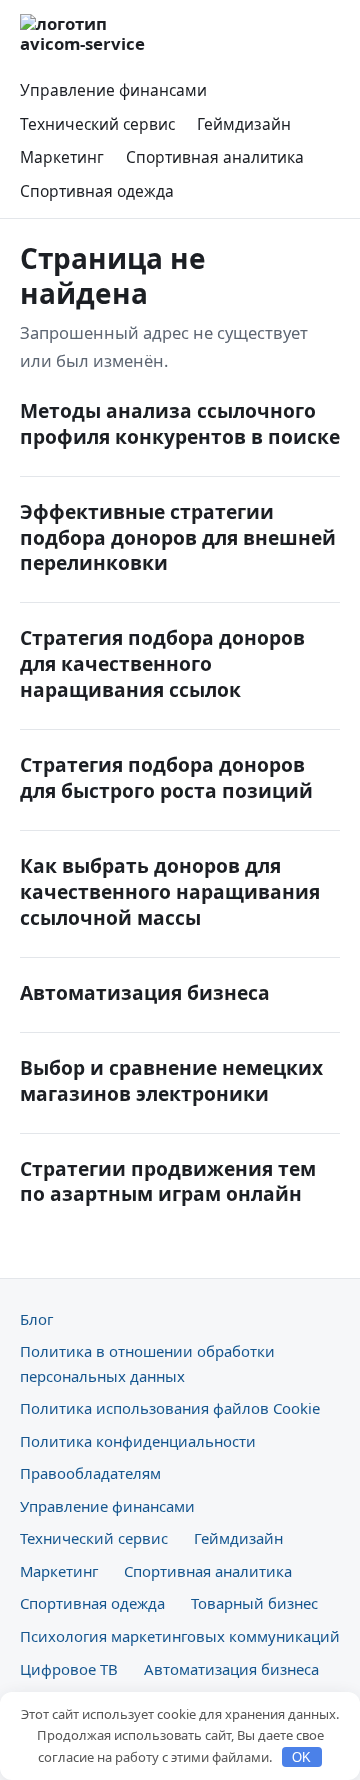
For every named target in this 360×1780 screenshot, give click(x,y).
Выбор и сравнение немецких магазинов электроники (171, 1080)
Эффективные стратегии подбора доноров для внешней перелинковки (178, 537)
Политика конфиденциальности (138, 1441)
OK (301, 1757)
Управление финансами (113, 90)
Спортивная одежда (97, 191)
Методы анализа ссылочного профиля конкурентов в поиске (180, 423)
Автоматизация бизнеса (145, 992)
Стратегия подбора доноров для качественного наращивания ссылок (162, 663)
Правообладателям (90, 1473)
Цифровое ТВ (69, 1669)
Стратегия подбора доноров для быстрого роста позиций (166, 777)
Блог (36, 1319)
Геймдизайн (244, 124)
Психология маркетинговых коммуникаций (180, 1636)
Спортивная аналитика (215, 157)
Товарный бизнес (254, 1603)
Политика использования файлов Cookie (170, 1408)
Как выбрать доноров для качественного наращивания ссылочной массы (170, 891)
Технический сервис (97, 124)
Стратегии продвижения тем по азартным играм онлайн (168, 1181)
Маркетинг (62, 157)
